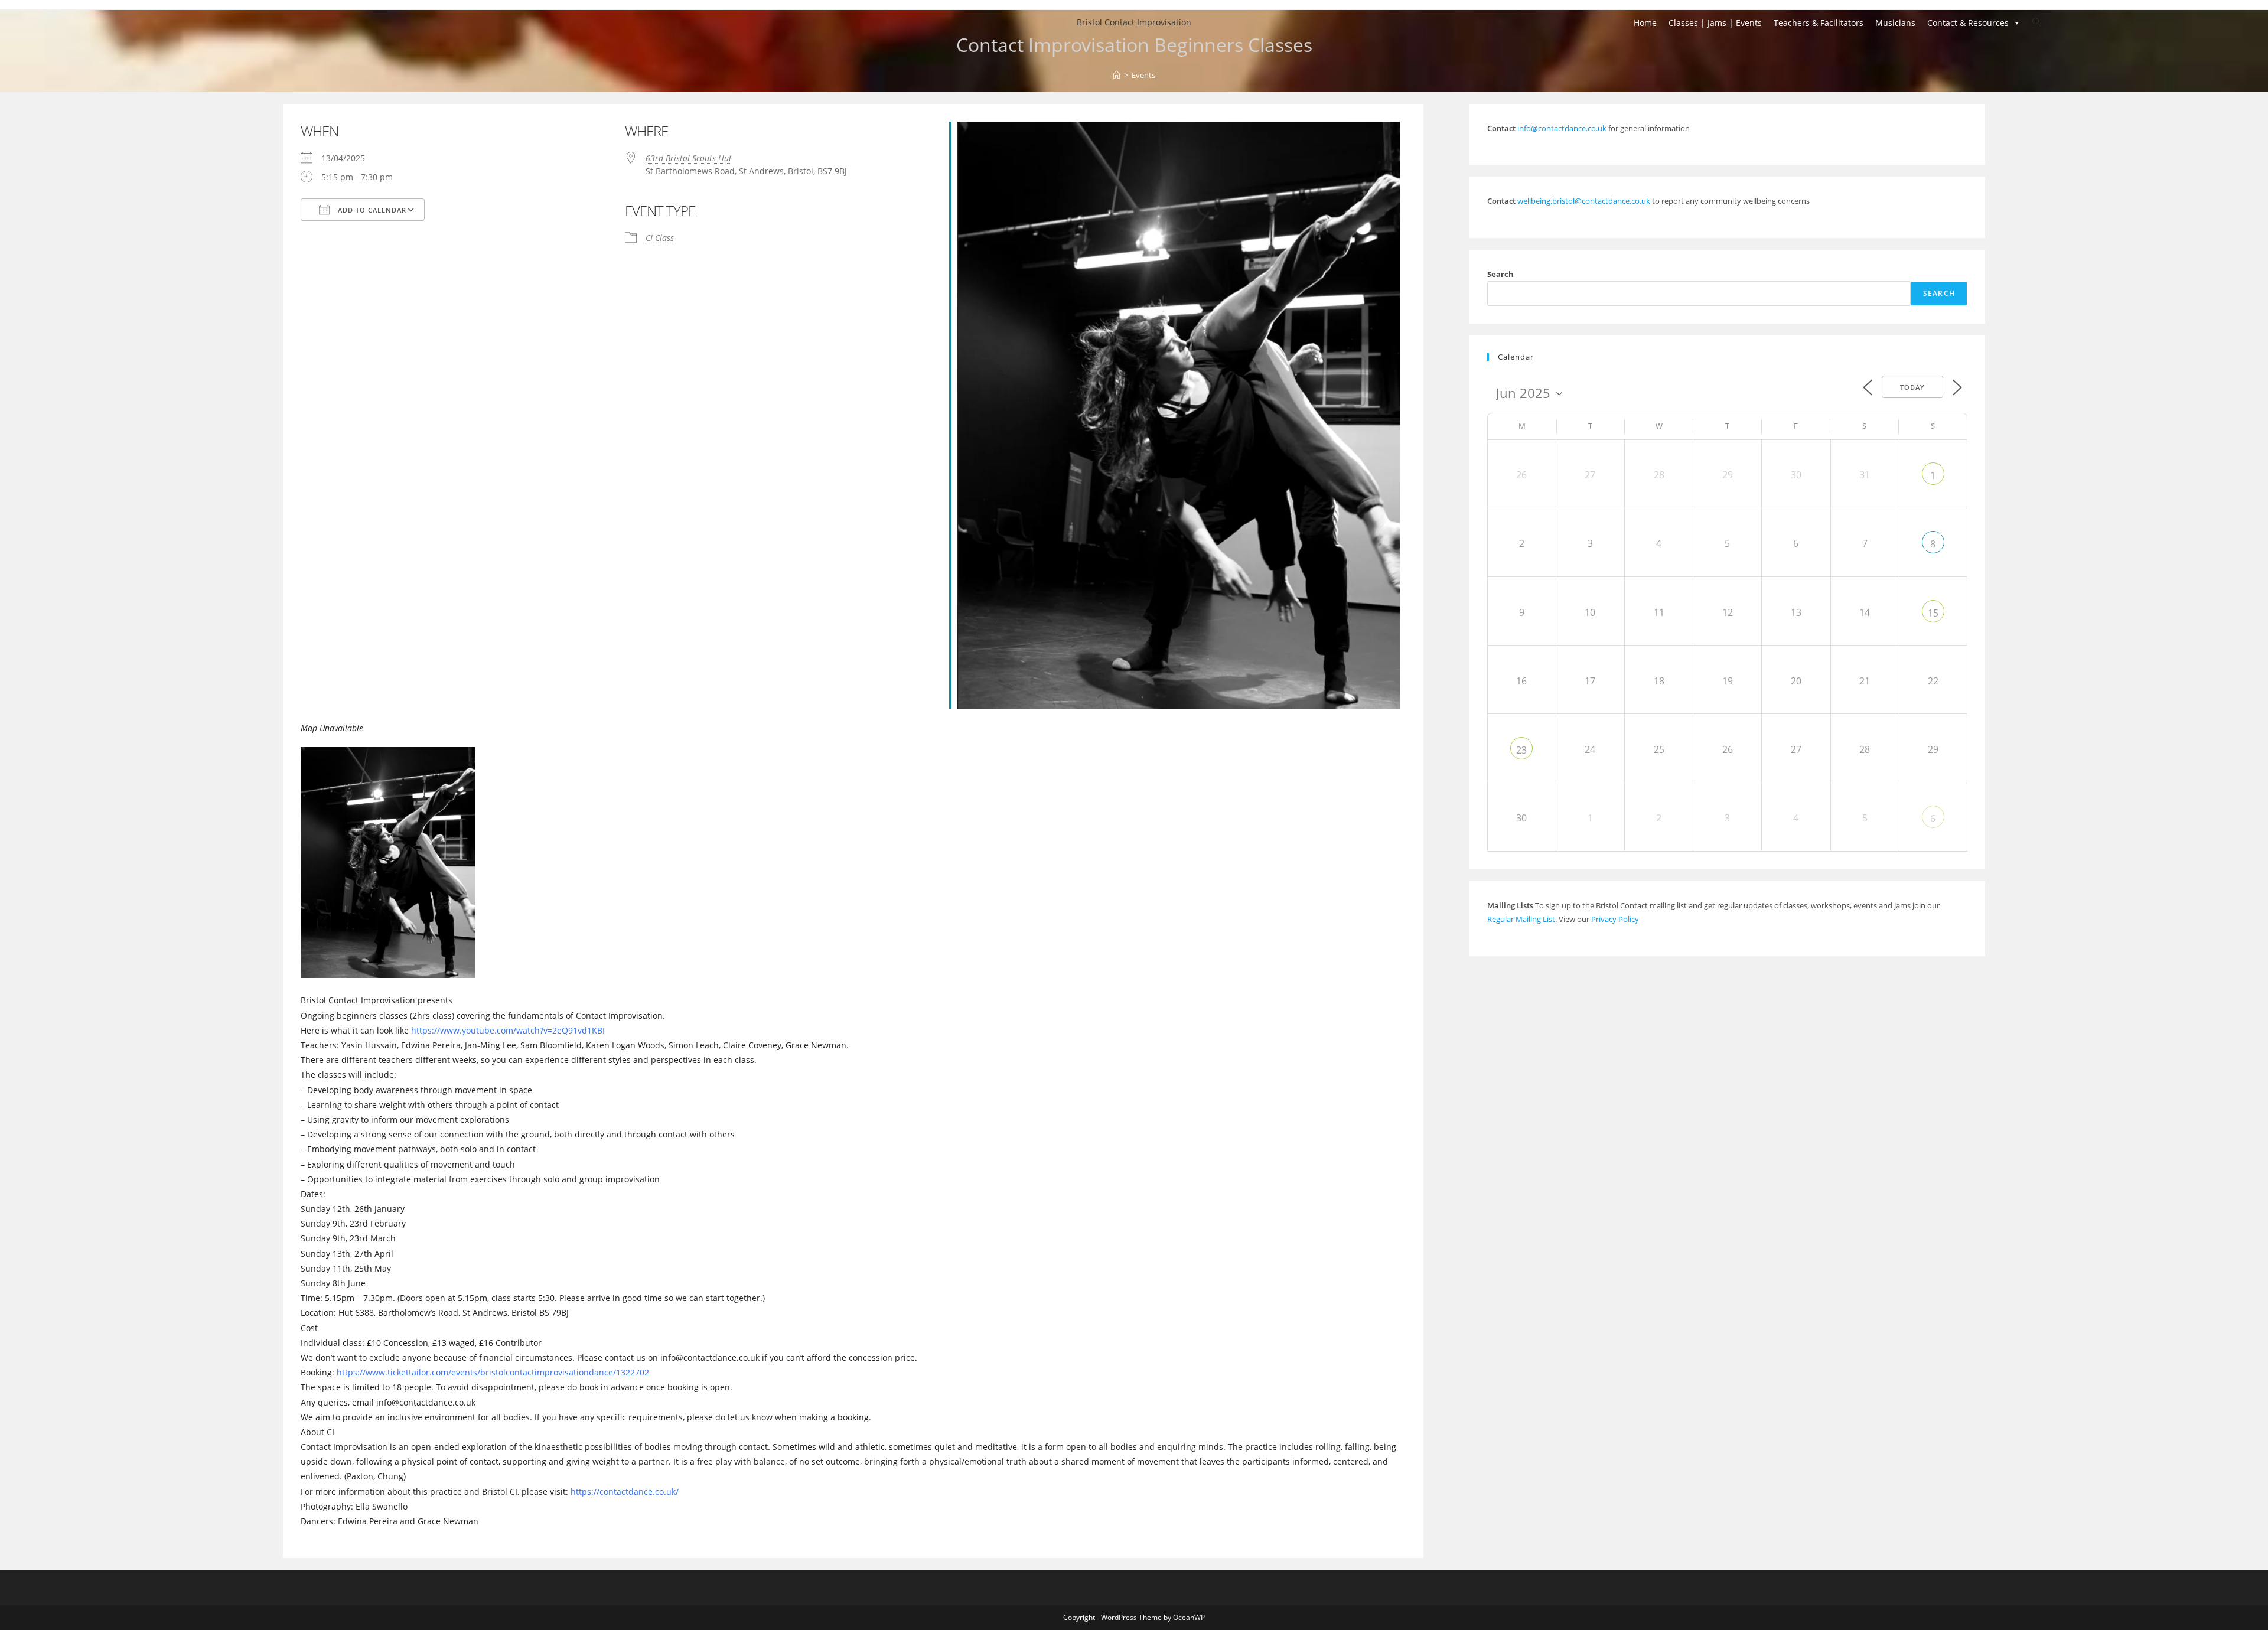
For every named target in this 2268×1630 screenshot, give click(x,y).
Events (1143, 75)
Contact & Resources (1968, 23)
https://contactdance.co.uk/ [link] (625, 1492)
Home (1645, 23)
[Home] (1117, 75)
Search (1500, 274)
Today (1912, 387)
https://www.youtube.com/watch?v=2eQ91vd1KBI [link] (508, 1030)
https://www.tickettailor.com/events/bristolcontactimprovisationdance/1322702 (492, 1372)
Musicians (1895, 23)
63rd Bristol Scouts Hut (689, 158)
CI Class (660, 238)
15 (1933, 613)
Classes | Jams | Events (1715, 23)
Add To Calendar (371, 210)
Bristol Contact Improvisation (1134, 22)
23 (1521, 750)
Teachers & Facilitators (1819, 23)
